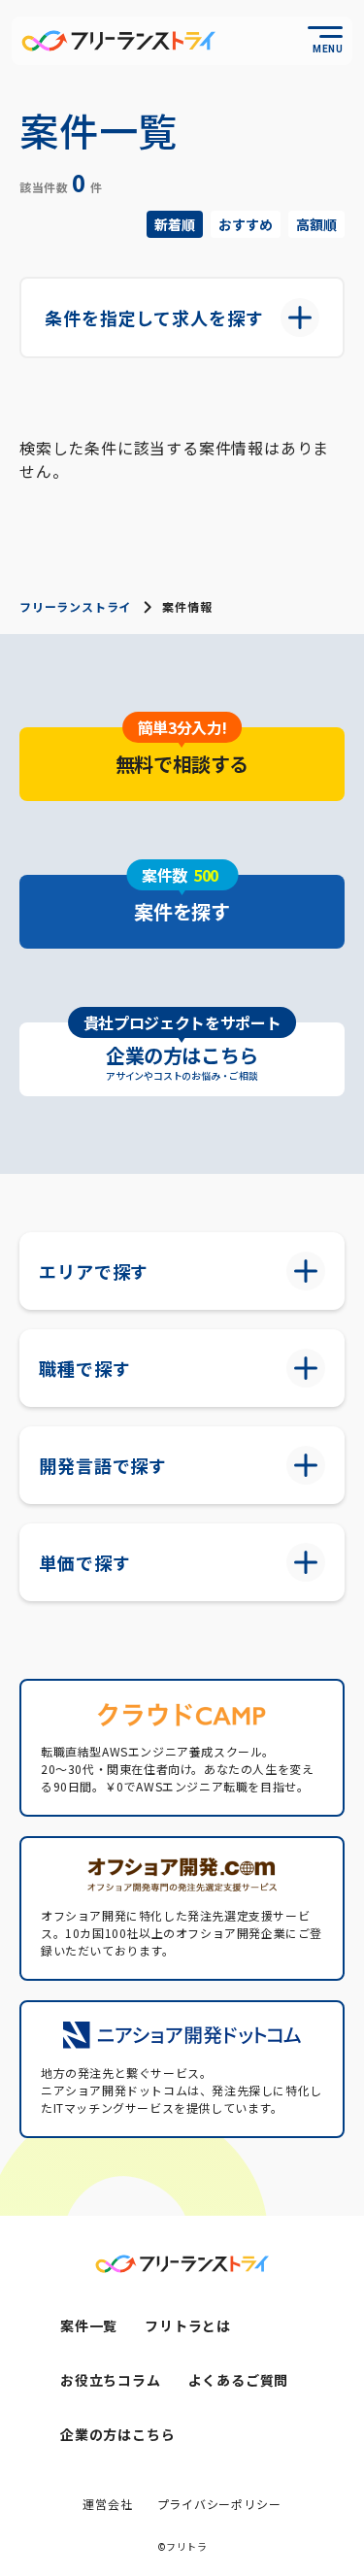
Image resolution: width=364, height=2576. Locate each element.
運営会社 (107, 2504)
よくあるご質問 (239, 2380)
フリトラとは (188, 2325)
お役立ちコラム (111, 2380)
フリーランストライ (75, 607)
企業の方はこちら (117, 2434)
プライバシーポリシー (219, 2504)
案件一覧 (89, 2325)
